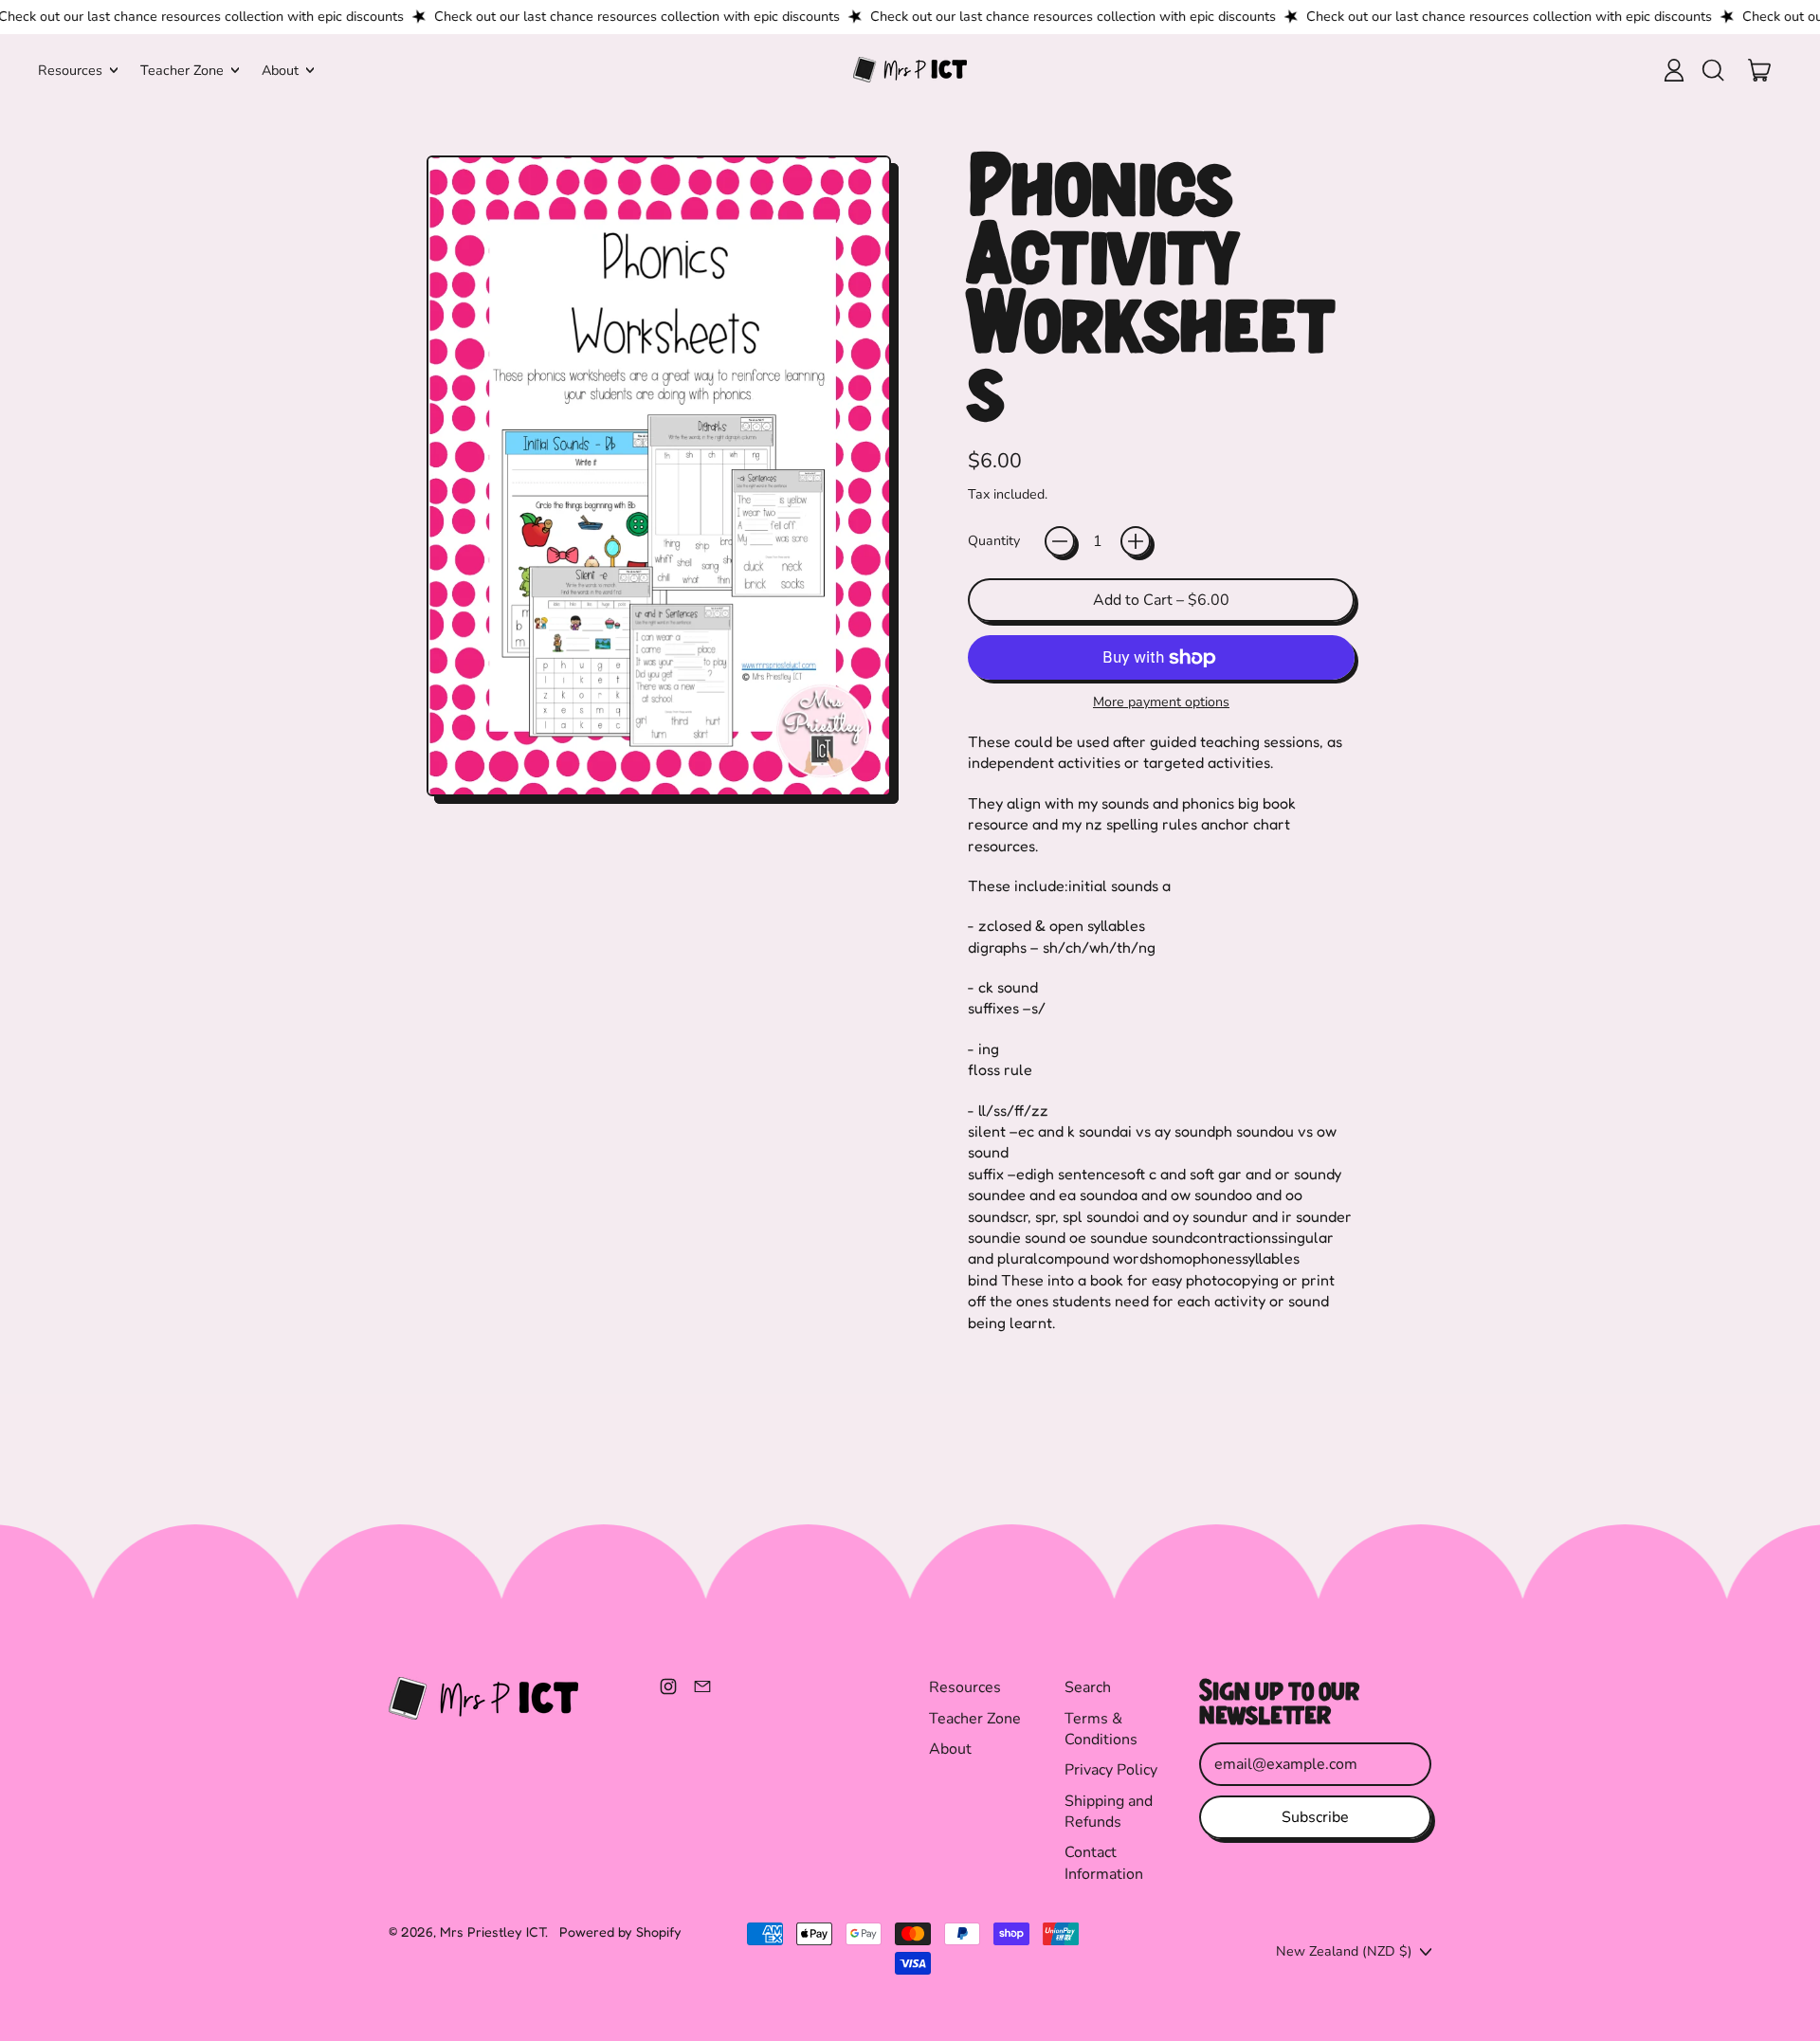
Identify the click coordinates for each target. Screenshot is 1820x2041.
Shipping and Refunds (1109, 1812)
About (950, 1749)
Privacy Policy (1111, 1770)
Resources (965, 1687)
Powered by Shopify (620, 1932)
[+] (1136, 541)
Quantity (994, 541)
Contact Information (1104, 1863)
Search (1088, 1687)
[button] (1712, 70)
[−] (1060, 541)
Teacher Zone (975, 1719)
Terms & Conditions (1101, 1729)
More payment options (1161, 702)
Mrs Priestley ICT (492, 1932)
